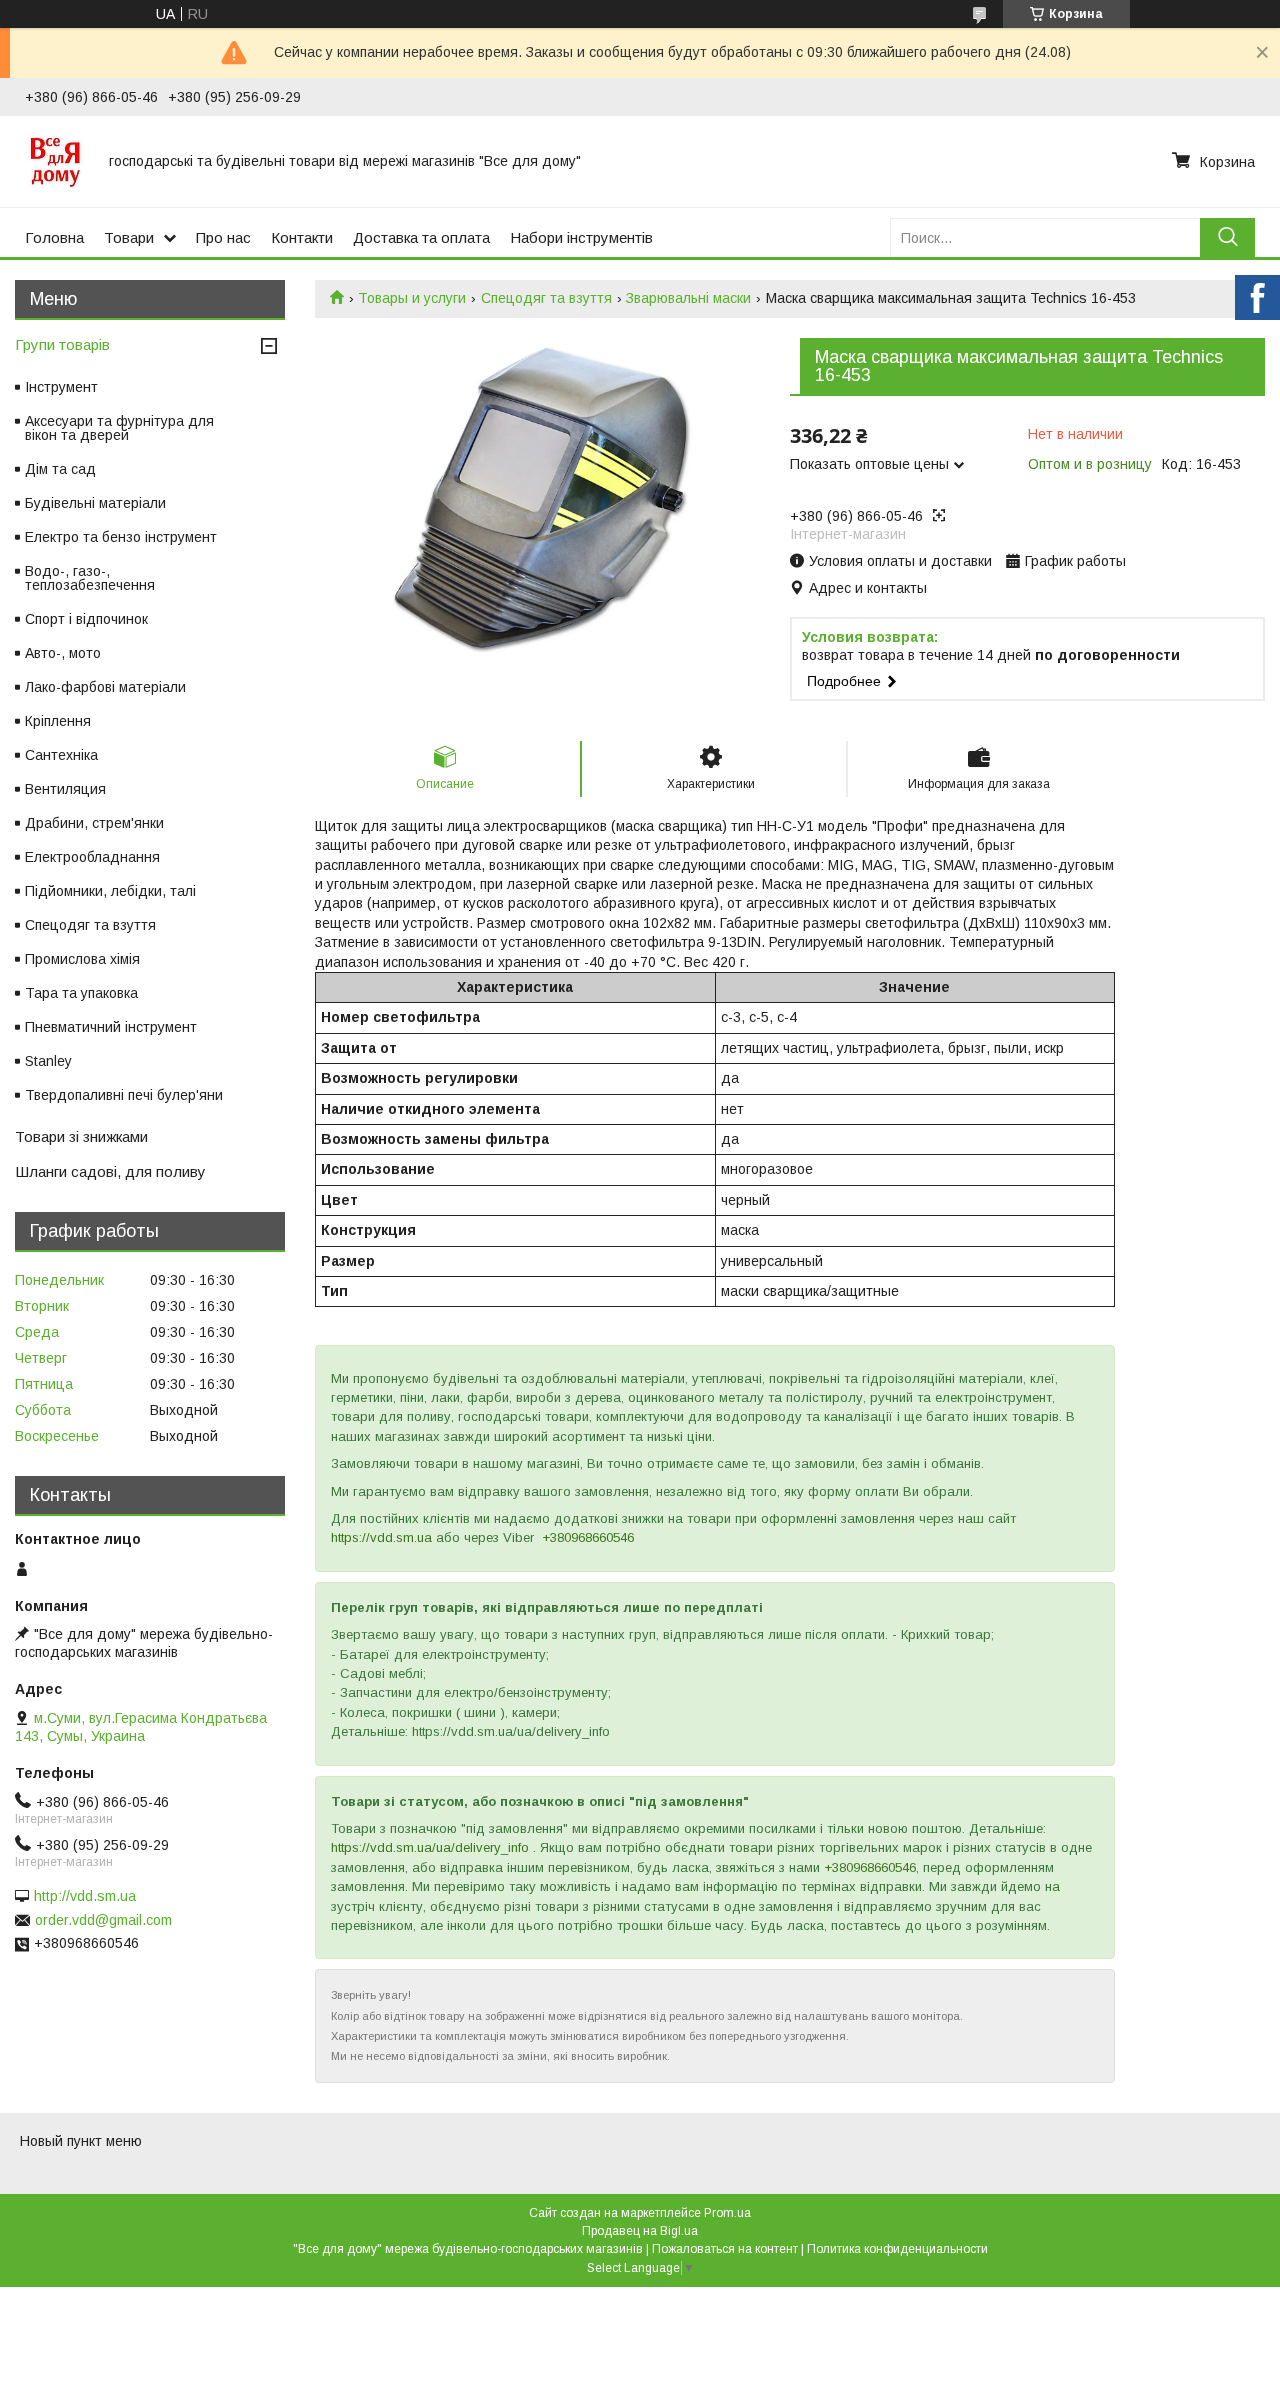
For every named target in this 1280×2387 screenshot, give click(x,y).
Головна (54, 237)
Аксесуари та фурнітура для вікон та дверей (119, 428)
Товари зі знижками (81, 1136)
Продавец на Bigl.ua (640, 2231)
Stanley (48, 1061)
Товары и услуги (412, 298)
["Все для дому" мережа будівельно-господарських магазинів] (55, 161)
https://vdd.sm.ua (381, 1537)
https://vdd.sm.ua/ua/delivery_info (430, 1847)
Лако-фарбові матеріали (105, 687)
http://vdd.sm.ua (85, 1896)
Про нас (223, 237)
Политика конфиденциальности (897, 2249)
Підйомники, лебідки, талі (110, 891)
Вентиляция (65, 789)
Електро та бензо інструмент (121, 537)
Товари (129, 237)
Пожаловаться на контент (725, 2249)
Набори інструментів (581, 237)
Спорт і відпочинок (86, 619)
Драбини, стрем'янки (94, 823)
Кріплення (58, 721)
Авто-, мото (63, 653)
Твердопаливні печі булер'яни (124, 1095)
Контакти (302, 237)
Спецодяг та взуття (546, 298)
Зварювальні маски (688, 298)
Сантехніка (61, 755)
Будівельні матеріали (95, 503)
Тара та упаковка (81, 993)
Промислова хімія (82, 959)
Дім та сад (60, 469)
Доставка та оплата (421, 237)
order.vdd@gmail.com (103, 1920)
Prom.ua (727, 2213)
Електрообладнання (92, 857)
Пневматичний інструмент (111, 1027)
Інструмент (61, 387)
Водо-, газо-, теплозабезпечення (90, 578)
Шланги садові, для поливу (110, 1171)
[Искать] (1227, 237)
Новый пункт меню (81, 2141)
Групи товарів (62, 344)
